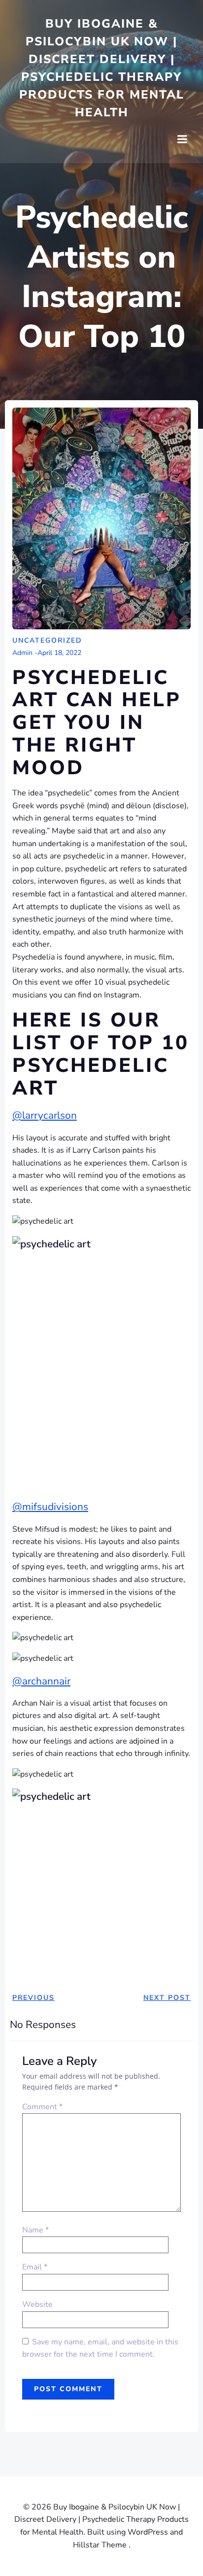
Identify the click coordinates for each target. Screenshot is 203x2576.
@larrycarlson (45, 1115)
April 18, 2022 (59, 653)
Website (37, 2304)
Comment (42, 2107)
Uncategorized (47, 640)
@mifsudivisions (50, 1507)
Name (35, 2230)
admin (22, 653)
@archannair (41, 1681)
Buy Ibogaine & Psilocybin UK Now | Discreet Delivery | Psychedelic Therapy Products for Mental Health (102, 68)
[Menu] (182, 139)
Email (35, 2267)
